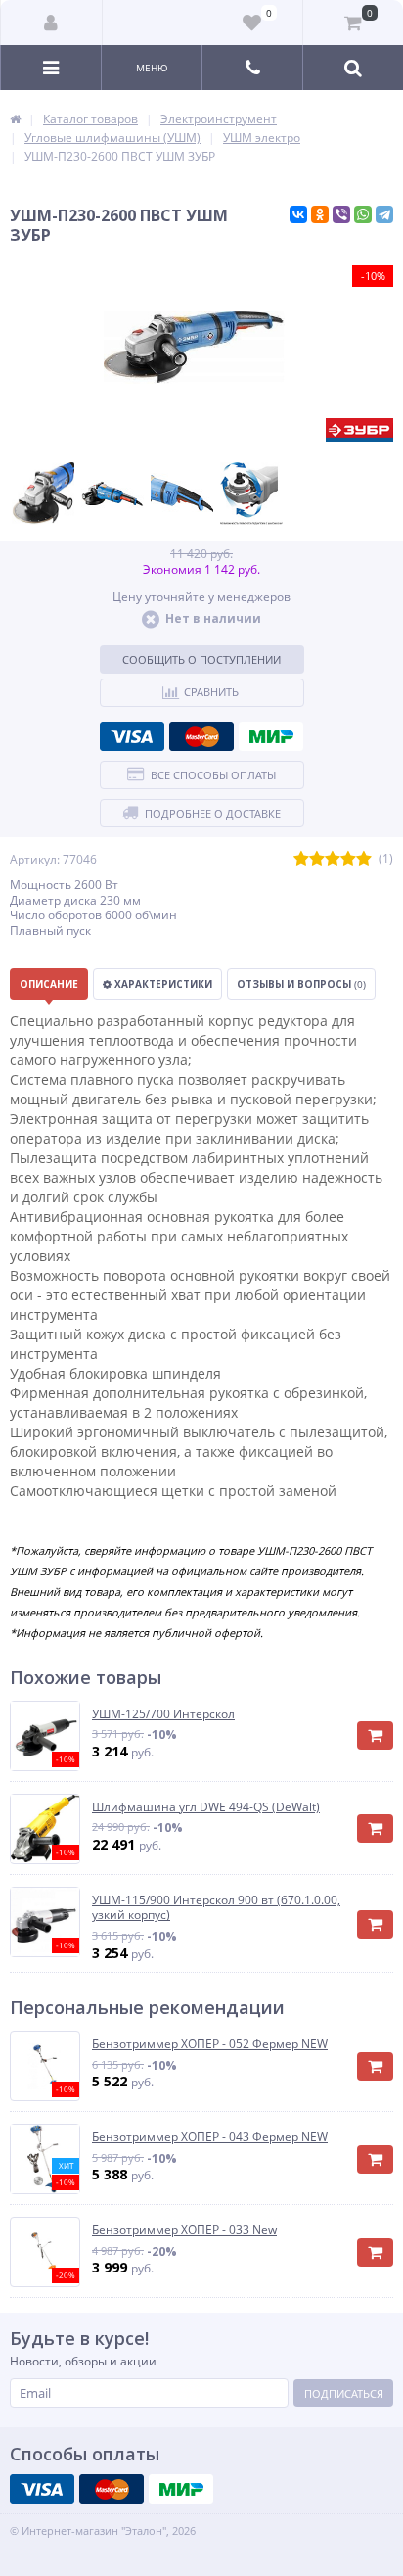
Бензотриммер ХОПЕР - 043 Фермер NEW (210, 2137)
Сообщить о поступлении (201, 659)
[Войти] (52, 23)
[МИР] (271, 736)
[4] (348, 859)
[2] (317, 859)
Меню (152, 68)
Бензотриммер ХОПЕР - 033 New (184, 2230)
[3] (333, 859)
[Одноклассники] (320, 214)
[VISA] (132, 736)
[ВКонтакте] (298, 214)
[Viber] (341, 214)
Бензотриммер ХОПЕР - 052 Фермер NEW (210, 2044)
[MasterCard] (201, 736)
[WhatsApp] (363, 214)
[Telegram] (384, 214)
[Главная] (15, 119)
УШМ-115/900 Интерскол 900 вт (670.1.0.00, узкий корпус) (216, 1908)
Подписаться (344, 2393)
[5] (364, 859)
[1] (301, 859)
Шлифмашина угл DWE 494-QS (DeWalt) (206, 1807)
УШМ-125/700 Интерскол (163, 1714)
